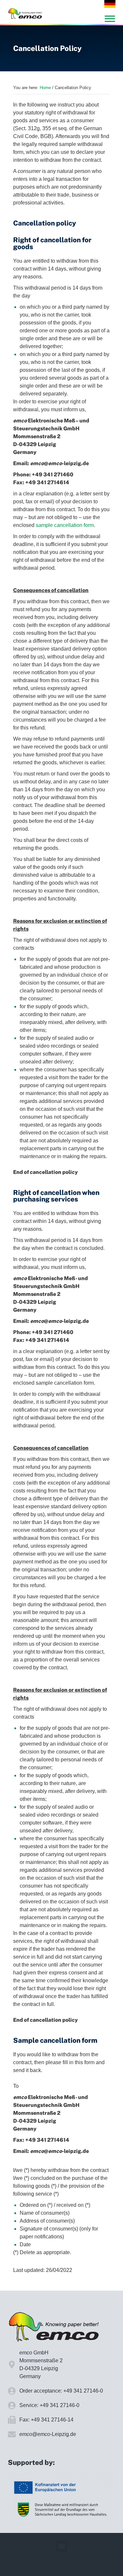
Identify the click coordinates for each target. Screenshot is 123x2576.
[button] (61, 2546)
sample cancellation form (65, 525)
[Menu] (110, 19)
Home (45, 88)
